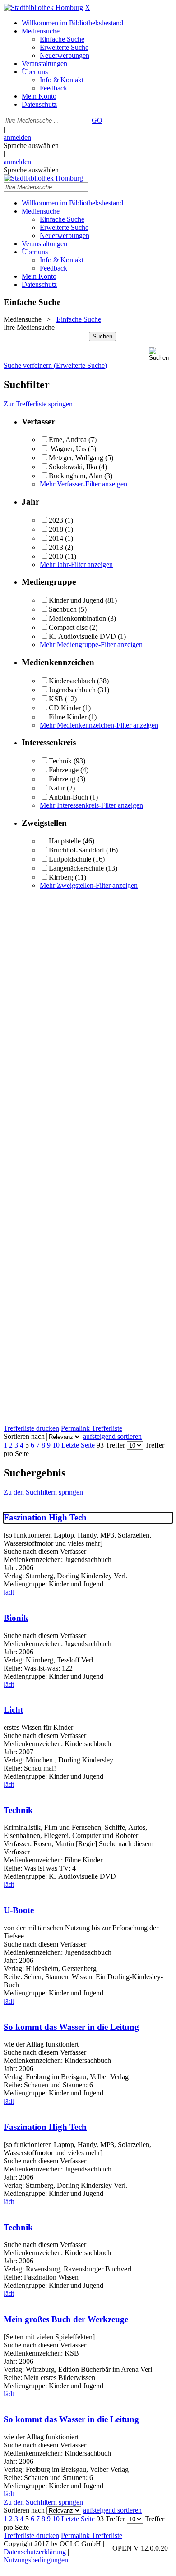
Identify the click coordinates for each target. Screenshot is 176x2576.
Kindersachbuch (72, 681)
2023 (56, 520)
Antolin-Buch (68, 797)
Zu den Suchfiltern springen (43, 1492)
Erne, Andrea (69, 440)
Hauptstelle (65, 841)
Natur (57, 788)
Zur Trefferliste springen (38, 404)
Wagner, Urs (68, 449)
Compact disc (68, 627)
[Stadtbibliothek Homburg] (43, 7)
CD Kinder (65, 708)
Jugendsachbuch (72, 690)
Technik (60, 761)
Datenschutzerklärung (35, 2552)
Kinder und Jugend (76, 600)
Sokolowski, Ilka (73, 467)
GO (97, 120)
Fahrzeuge (64, 770)
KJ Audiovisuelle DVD (82, 636)
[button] (161, 354)
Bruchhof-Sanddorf (76, 850)
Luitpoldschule (70, 859)
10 (56, 1445)
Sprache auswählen (31, 145)
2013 (56, 547)
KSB (56, 699)
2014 (56, 538)
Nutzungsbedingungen (36, 2560)
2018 (56, 529)
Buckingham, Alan (76, 476)
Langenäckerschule (76, 868)
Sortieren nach (24, 1436)
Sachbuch (63, 609)
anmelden (17, 137)
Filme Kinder (68, 717)
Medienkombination (77, 618)
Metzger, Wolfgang (77, 458)
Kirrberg (61, 877)
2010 (56, 556)
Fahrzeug (62, 779)
